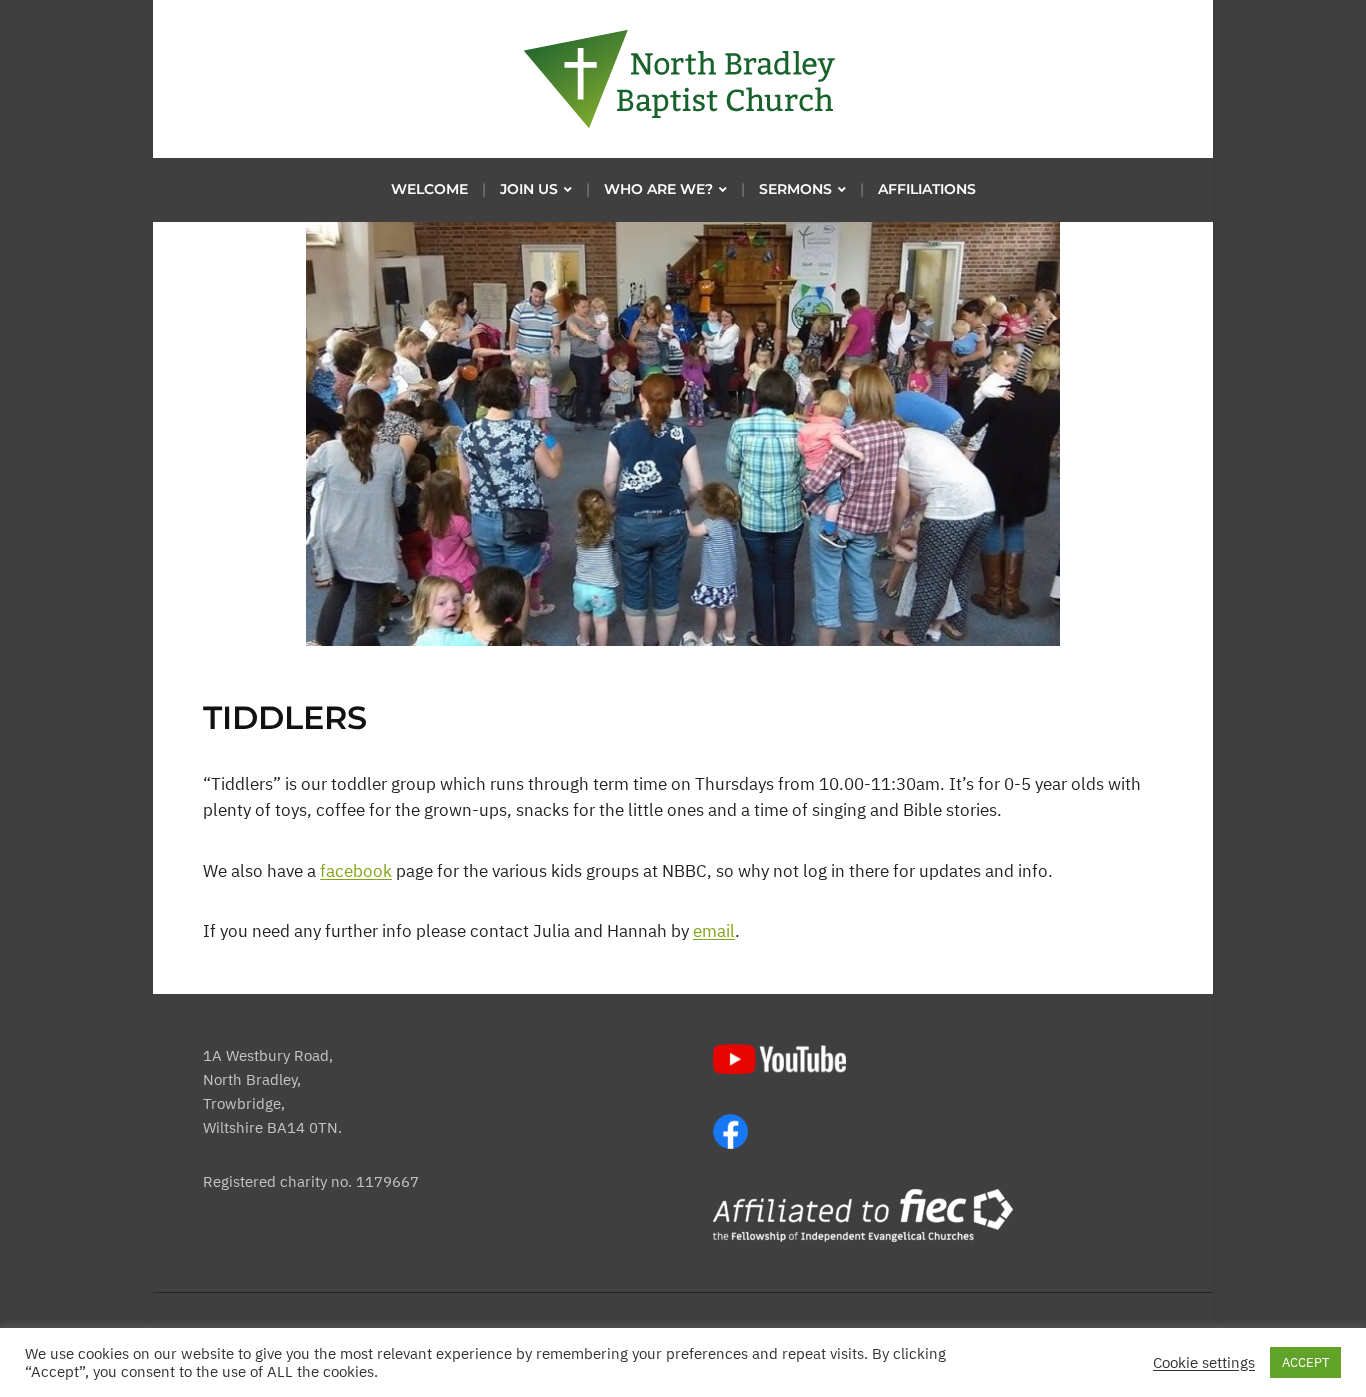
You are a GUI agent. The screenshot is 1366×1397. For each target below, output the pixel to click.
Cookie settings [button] (1204, 1363)
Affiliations (927, 189)
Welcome (429, 189)
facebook (356, 871)
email (714, 931)
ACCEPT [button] (1305, 1362)
